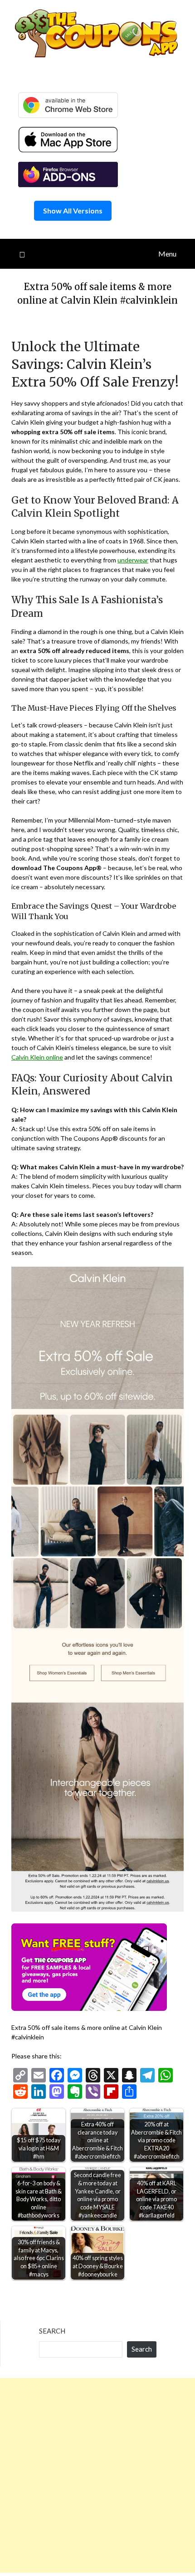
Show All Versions (73, 211)
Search (52, 2331)
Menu (167, 254)
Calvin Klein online (37, 1057)
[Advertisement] (97, 2475)
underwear (133, 560)
